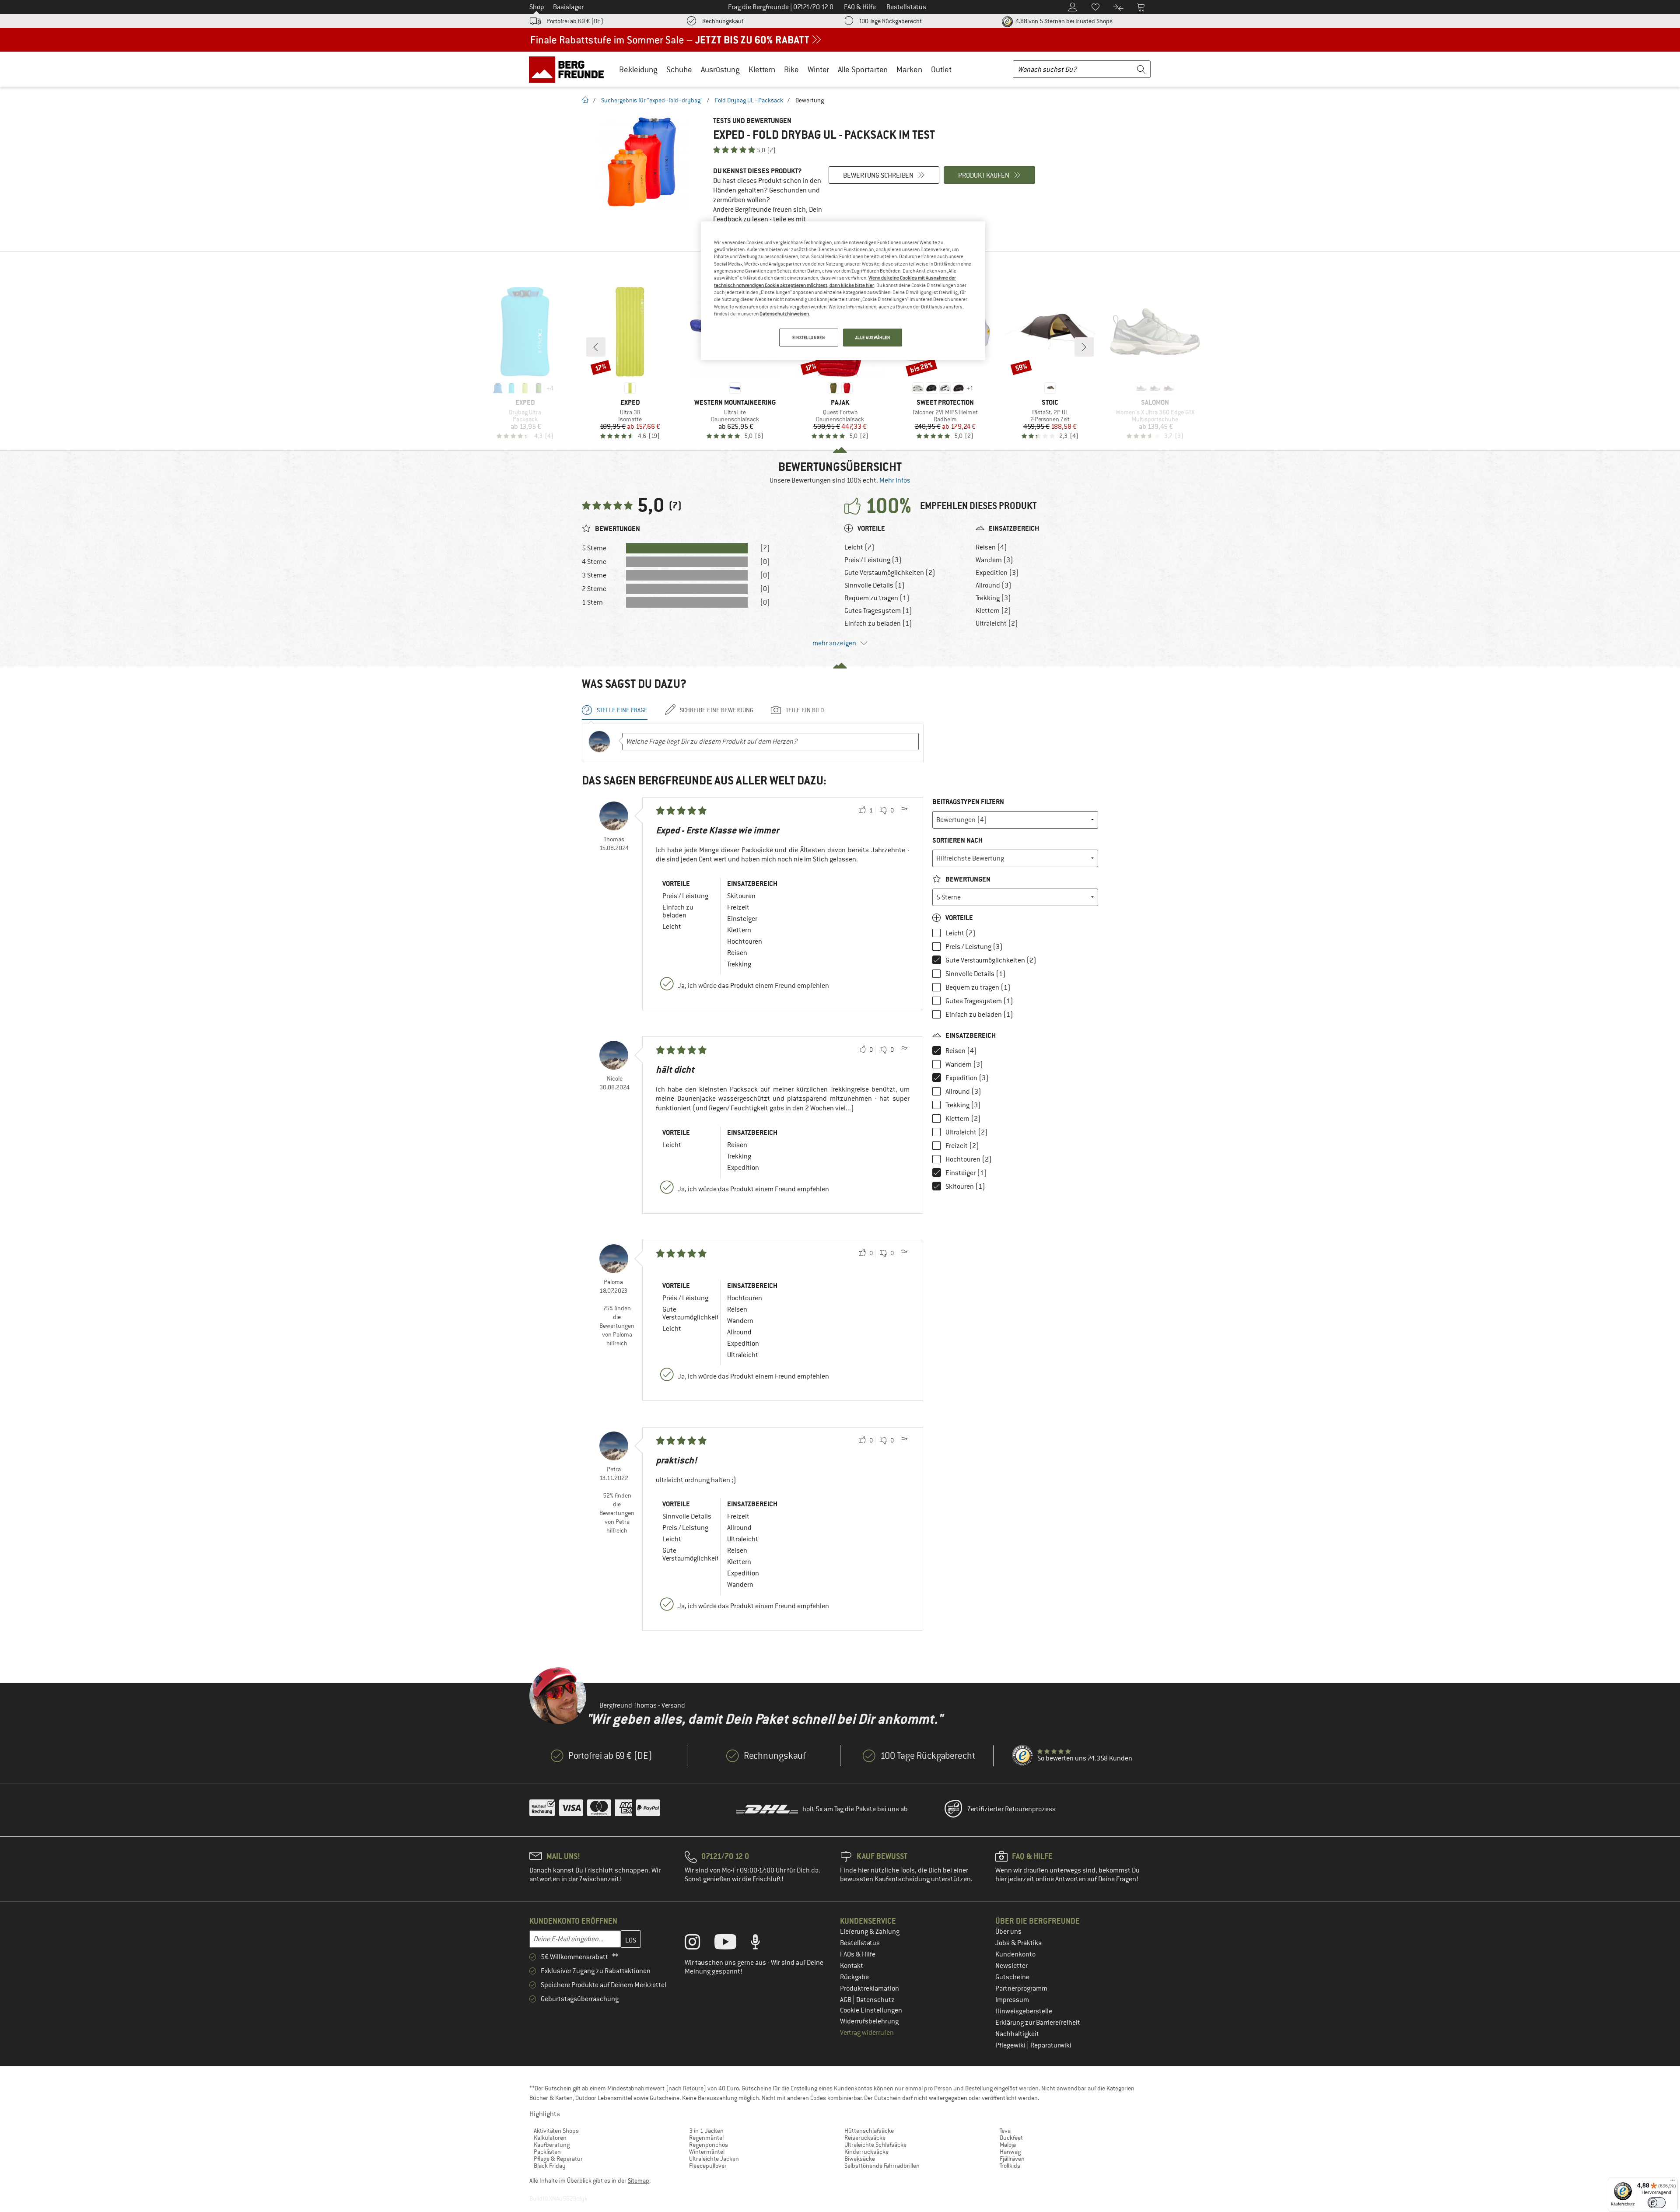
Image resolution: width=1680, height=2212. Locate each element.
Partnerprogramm (1021, 1988)
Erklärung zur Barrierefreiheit (1038, 2023)
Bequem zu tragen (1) (877, 598)
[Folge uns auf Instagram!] (699, 1944)
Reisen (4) (991, 547)
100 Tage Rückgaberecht (890, 21)
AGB (846, 2000)
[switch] (1657, 2203)
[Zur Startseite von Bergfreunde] (569, 69)
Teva (1005, 2131)
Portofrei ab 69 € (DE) (575, 21)
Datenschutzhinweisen (784, 314)
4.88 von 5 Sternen (1063, 21)
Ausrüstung (720, 69)
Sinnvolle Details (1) (875, 585)
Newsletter (1011, 1966)
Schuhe (679, 69)
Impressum (1012, 2000)
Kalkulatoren (550, 2138)
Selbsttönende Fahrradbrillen (882, 2166)
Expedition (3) (997, 573)
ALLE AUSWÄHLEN (873, 338)
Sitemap (639, 2180)
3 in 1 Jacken (706, 2131)
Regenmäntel (706, 2138)
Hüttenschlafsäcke (869, 2131)
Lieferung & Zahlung (870, 1932)
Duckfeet (1011, 2138)
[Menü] (1673, 2182)
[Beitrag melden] (904, 811)
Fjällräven (1012, 2159)
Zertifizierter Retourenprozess (1011, 1809)
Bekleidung (638, 69)
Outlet (941, 69)
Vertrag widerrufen (867, 2033)
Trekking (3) (993, 598)
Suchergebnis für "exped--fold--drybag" (652, 100)
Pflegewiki (1011, 2045)
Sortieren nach (957, 840)
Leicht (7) (859, 547)
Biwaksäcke (860, 2159)
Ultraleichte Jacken (714, 2159)
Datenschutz (875, 2000)
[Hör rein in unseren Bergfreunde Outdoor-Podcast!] (762, 1944)
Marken (909, 69)
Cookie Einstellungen (871, 2010)
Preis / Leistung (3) (873, 560)
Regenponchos (709, 2145)
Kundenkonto (1015, 1954)
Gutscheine (1012, 1977)
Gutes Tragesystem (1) (878, 611)
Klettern (762, 69)
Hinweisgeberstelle (1024, 2011)
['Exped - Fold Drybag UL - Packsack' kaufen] (643, 163)
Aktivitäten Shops (556, 2131)
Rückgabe (854, 1977)
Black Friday (550, 2166)
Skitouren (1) (965, 1186)
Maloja (1008, 2145)
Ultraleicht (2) (997, 623)
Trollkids (1010, 2166)
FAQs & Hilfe (858, 1954)
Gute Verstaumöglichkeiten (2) (890, 573)
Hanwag (1010, 2152)
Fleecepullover (708, 2166)
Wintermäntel (707, 2152)
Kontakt (852, 1966)
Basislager (568, 7)
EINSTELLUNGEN (808, 338)
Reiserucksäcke (865, 2138)
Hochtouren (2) (969, 1159)
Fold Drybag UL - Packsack (749, 100)
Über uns (1008, 1932)
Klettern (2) (993, 611)
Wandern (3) (994, 560)
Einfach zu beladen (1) (878, 623)
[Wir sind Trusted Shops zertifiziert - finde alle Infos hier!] (1023, 1756)
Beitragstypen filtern (968, 802)
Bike (791, 69)
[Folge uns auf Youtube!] (732, 1944)
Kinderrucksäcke (866, 2152)
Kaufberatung (552, 2145)
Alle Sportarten (863, 69)
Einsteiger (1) (966, 1173)
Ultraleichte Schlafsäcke (875, 2145)
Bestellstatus (860, 1943)
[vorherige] (596, 347)
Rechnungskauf (723, 21)
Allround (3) (994, 585)
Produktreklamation (870, 1988)
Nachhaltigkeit (1017, 2034)
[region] (843, 291)
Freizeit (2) (962, 1146)
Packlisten (547, 2152)
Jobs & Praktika (1018, 1943)
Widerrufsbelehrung (869, 2021)
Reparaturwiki (1051, 2045)
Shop (537, 7)
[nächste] (1084, 347)
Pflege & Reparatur (558, 2159)
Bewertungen (967, 879)
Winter (818, 69)
